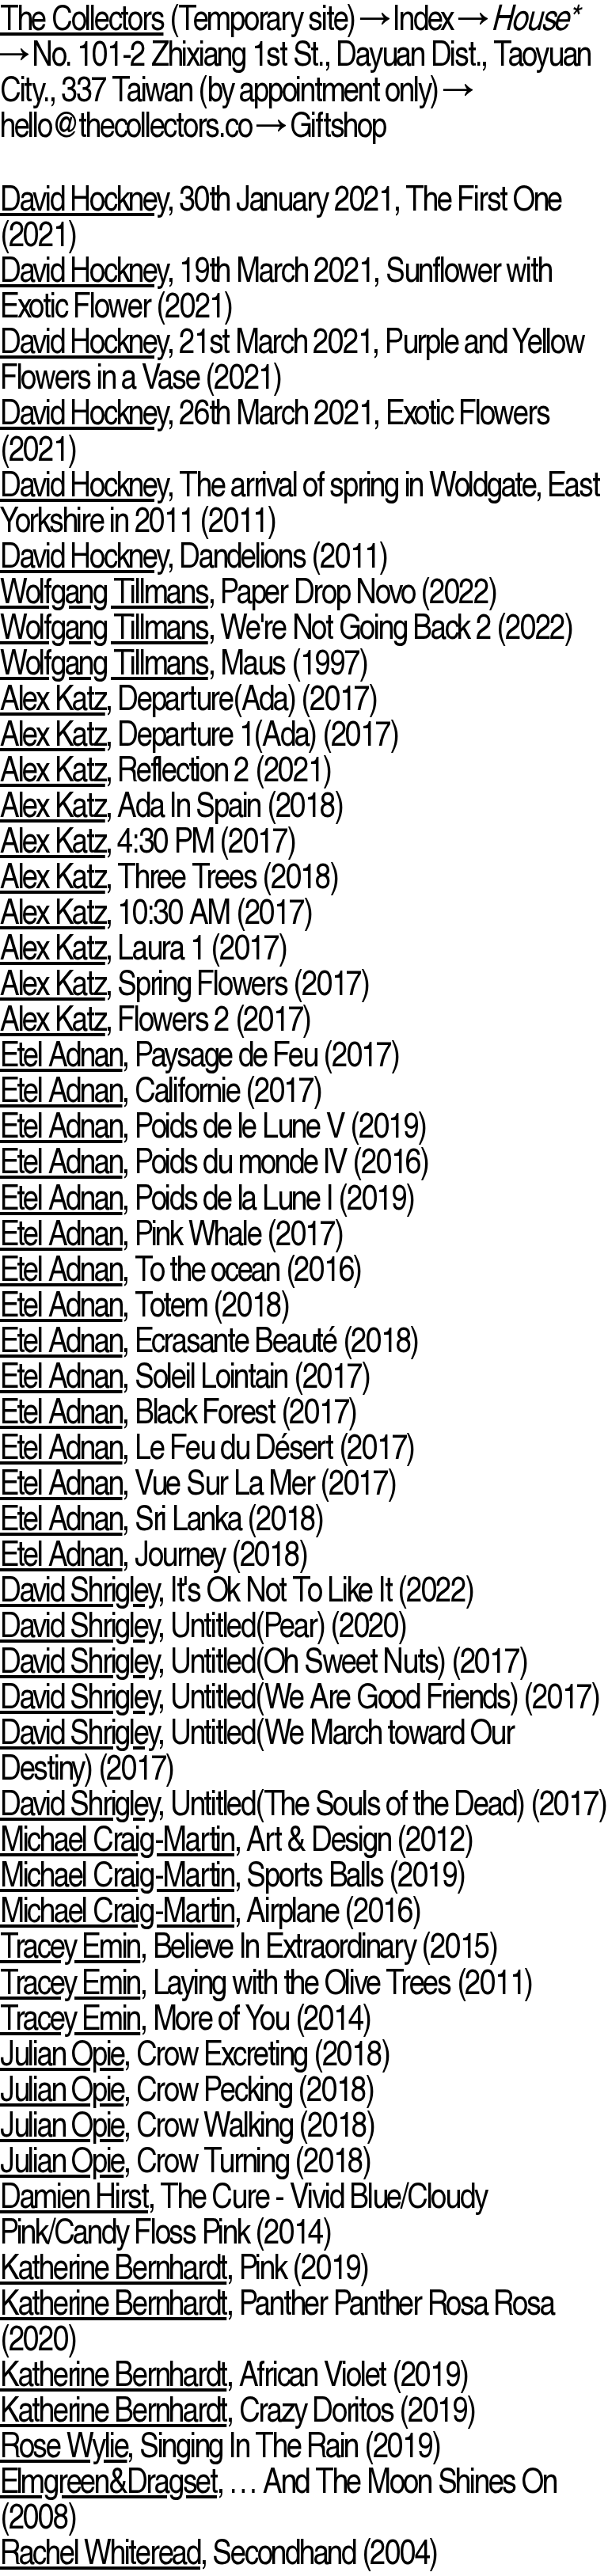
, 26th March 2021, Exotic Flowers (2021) (274, 430)
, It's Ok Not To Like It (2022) (237, 1589)
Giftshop (338, 125)
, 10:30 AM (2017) (156, 912)
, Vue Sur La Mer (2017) (198, 1482)
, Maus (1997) (183, 662)
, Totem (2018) (144, 1304)
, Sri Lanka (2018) (161, 1518)
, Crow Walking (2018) (187, 2124)
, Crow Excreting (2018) (194, 2053)
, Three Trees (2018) (169, 876)
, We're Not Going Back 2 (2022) (286, 627)
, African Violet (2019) (234, 2374)
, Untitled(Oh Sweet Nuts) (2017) (263, 1660)
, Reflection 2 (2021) (165, 769)
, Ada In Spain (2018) (171, 805)
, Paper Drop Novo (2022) (248, 591)
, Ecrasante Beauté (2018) (209, 1340)
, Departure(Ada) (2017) (188, 698)
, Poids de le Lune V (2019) (213, 1125)
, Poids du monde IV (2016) (214, 1161)
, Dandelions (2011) (194, 555)
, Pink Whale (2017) (171, 1233)
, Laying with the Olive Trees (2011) (266, 1982)
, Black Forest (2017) (178, 1411)
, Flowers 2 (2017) (155, 1018)
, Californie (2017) (161, 1090)
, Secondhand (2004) (218, 2552)
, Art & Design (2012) (236, 1839)
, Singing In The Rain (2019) (220, 2445)
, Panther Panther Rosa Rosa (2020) (277, 2320)
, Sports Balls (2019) (232, 1874)
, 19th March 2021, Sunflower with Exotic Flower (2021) (275, 287)
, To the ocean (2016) (180, 1269)
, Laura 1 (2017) (143, 947)
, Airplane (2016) (210, 1910)
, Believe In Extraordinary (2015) (249, 1945)
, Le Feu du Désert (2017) (207, 1447)
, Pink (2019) (184, 2267)
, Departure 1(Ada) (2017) (199, 733)
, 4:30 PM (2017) (148, 840)
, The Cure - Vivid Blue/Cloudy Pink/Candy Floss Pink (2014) (243, 2213)
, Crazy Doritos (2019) (237, 2409)
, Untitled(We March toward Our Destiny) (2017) (257, 1750)
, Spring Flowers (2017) (184, 983)
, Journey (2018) (153, 1554)
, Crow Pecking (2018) (187, 2089)
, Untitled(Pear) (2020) (203, 1625)
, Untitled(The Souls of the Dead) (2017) (303, 1803)
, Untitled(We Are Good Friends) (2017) (300, 1696)
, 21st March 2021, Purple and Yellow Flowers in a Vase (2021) (292, 359)
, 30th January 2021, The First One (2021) (281, 216)
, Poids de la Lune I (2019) (207, 1197)
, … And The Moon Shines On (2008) (278, 2498)
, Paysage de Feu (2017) (199, 1054)
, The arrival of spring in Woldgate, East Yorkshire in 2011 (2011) (299, 502)
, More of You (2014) (185, 2017)
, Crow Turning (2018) (185, 2160)
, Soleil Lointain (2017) (184, 1375)
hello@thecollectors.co (125, 125)
